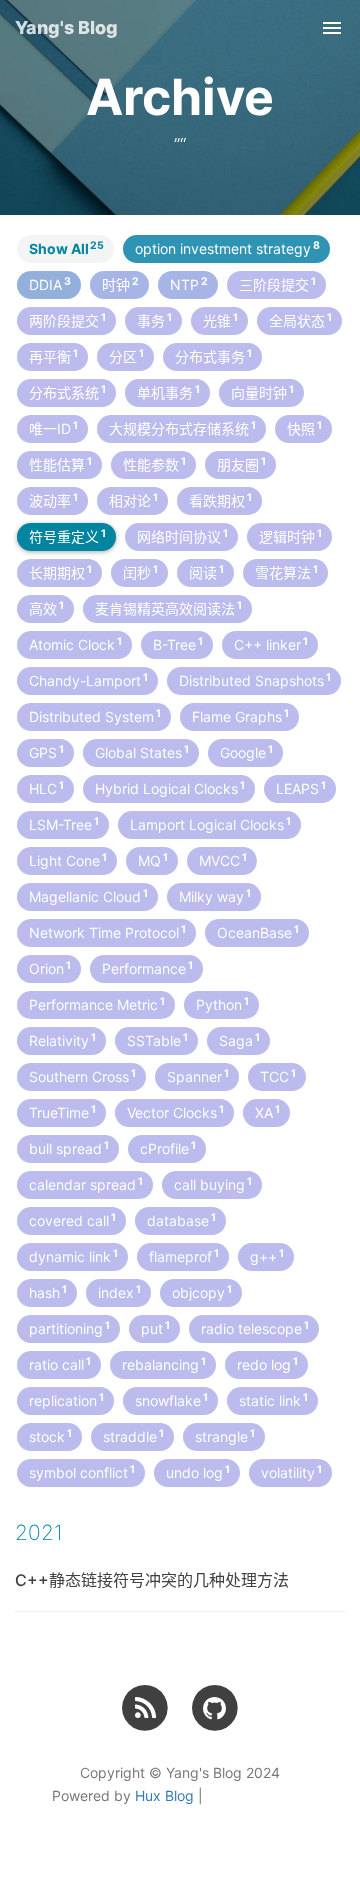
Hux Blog (164, 1795)
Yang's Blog (66, 27)
